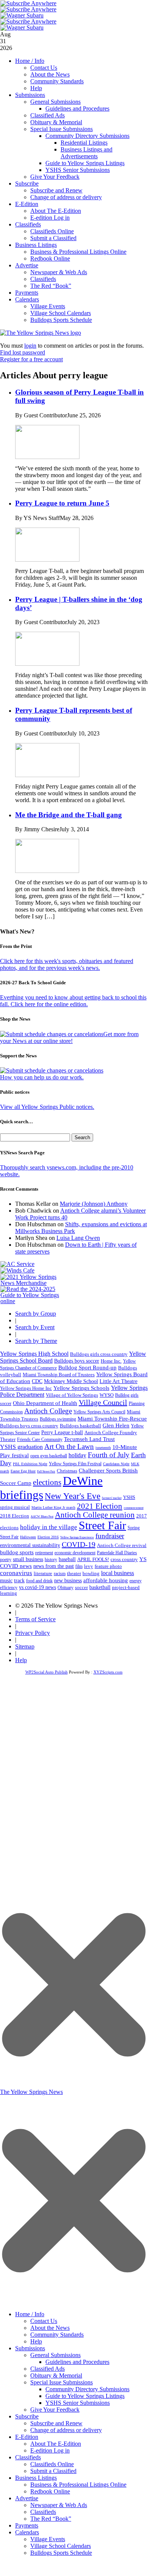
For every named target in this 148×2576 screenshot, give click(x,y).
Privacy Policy (33, 1633)
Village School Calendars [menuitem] (61, 2546)
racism (60, 1574)
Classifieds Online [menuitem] (52, 2464)
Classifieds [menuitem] (28, 2457)
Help (36, 88)
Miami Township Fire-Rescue (112, 1419)
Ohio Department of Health (45, 1403)
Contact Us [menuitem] (44, 2321)
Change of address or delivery (66, 197)
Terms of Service (35, 1619)
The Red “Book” (51, 286)
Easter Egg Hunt (23, 1471)
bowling (91, 1573)
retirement (44, 1553)
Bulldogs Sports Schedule (61, 320)
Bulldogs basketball (80, 1426)
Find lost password (23, 352)
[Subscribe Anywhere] (28, 3)
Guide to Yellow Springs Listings (85, 163)
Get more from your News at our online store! (69, 1037)
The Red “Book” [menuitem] (51, 2519)
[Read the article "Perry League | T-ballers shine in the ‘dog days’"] (47, 664)
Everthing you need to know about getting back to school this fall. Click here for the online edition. (73, 1001)
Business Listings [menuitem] (36, 2478)
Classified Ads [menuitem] (48, 2369)
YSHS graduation (21, 1447)
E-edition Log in (50, 218)
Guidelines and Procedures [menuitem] (77, 2362)
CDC (37, 1381)
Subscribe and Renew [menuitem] (56, 2423)
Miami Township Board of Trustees (59, 1375)
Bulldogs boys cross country (29, 1426)
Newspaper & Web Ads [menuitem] (59, 2505)
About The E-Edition (56, 211)
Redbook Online (50, 258)
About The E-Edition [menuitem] (56, 2444)
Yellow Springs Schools (81, 1388)
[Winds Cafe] (17, 1270)
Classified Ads (48, 115)
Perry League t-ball (62, 1432)
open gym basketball (49, 1456)
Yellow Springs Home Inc (26, 1388)
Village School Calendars (61, 313)
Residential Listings (84, 143)
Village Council (103, 1402)
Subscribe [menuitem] (27, 2416)
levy (89, 1566)
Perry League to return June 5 (62, 503)
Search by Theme (36, 1341)
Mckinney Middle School (71, 1381)
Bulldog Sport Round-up (87, 1367)
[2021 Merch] (33, 1283)
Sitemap (25, 1646)
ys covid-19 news (37, 1587)
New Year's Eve (72, 1496)
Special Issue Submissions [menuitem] (62, 2382)
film (79, 1566)
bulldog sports (17, 1552)
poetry (6, 1560)
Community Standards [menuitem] (57, 2335)
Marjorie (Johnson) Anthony (94, 1204)
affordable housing (106, 1580)
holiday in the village (49, 1527)
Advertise (27, 265)
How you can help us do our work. (42, 1077)
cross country (124, 1560)
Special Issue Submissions (62, 129)
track (19, 1581)
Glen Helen (116, 1425)
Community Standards (57, 81)
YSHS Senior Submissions (78, 170)
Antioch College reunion (95, 1515)
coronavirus (16, 1573)
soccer (81, 1587)
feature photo (108, 1566)
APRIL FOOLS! (93, 1559)
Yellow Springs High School (34, 1354)
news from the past (54, 1566)
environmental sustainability (30, 1545)
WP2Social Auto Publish (47, 1672)
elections (47, 1482)
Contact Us (44, 68)
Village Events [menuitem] (48, 2539)
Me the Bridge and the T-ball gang (69, 815)
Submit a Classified (53, 238)
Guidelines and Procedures (77, 109)
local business (118, 1573)
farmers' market (112, 1498)
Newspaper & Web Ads (59, 272)
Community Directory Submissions (87, 136)
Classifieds (28, 224)
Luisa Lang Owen (78, 1238)
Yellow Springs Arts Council (99, 1412)
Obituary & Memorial (56, 122)
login (30, 346)
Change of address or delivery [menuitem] (66, 2430)
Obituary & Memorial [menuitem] (56, 2375)
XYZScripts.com (108, 1672)
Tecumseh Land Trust (89, 1439)
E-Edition (27, 204)
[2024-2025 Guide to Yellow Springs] (33, 1301)
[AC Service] (17, 1264)
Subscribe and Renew (56, 190)
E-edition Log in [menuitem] (50, 2450)
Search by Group (36, 1314)
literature (43, 1574)
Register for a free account (31, 359)
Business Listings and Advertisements (86, 153)
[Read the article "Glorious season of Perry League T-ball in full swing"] (47, 457)
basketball (100, 1587)
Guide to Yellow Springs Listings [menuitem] (85, 2396)
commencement (134, 1508)
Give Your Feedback (55, 177)
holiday (77, 1455)
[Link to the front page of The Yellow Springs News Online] (41, 333)
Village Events (48, 306)
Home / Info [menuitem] (30, 2314)
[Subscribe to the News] (22, 15)
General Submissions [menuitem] (55, 2355)
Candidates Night (116, 1464)
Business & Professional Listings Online (78, 252)
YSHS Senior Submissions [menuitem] (78, 2403)
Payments (27, 293)
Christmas (67, 1471)
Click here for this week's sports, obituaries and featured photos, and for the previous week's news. (67, 964)
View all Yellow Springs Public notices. (47, 1107)
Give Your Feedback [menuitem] (55, 2410)
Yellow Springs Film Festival (75, 1464)
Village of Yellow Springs (72, 1395)
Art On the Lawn (69, 1446)
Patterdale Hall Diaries (117, 1553)
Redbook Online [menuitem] (50, 2491)
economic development (75, 1553)
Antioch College (48, 1411)
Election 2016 (48, 1537)
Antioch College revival (122, 1545)
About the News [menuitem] (50, 2328)
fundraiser (110, 1536)
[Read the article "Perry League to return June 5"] (47, 560)
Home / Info (30, 61)
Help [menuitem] (36, 2341)
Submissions (30, 95)
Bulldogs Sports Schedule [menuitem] (61, 2553)
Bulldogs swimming (58, 1419)
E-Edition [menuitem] (27, 2437)
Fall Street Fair (46, 1471)
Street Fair (102, 1525)
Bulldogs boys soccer (77, 1361)
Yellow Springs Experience (77, 1537)
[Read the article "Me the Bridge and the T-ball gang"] (47, 871)
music (6, 1581)
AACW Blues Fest (42, 1517)
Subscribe (27, 183)
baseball (67, 1559)
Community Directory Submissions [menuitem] (87, 2389)
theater (74, 1573)
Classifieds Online (52, 231)
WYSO (107, 1395)
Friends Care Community (40, 1439)
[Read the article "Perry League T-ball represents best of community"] (47, 775)
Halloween (28, 1537)
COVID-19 (79, 1544)
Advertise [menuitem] (27, 2498)
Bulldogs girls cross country (99, 1354)
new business (68, 1581)
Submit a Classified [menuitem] (53, 2471)
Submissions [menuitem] (30, 2348)
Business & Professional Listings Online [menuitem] (78, 2485)
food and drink (39, 1581)
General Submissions (55, 102)
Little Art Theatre (118, 1381)
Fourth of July (109, 1455)
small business (28, 1559)
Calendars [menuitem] (27, 2532)
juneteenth (103, 1448)
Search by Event (35, 1327)
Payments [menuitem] (27, 2525)
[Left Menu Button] (74, 2303)
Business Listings (36, 245)
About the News (50, 74)
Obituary (65, 1588)
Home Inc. (111, 1361)
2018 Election (15, 1516)
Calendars (27, 299)
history (51, 1560)
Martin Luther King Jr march (53, 1507)
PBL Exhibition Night (30, 1464)
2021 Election (100, 1506)
